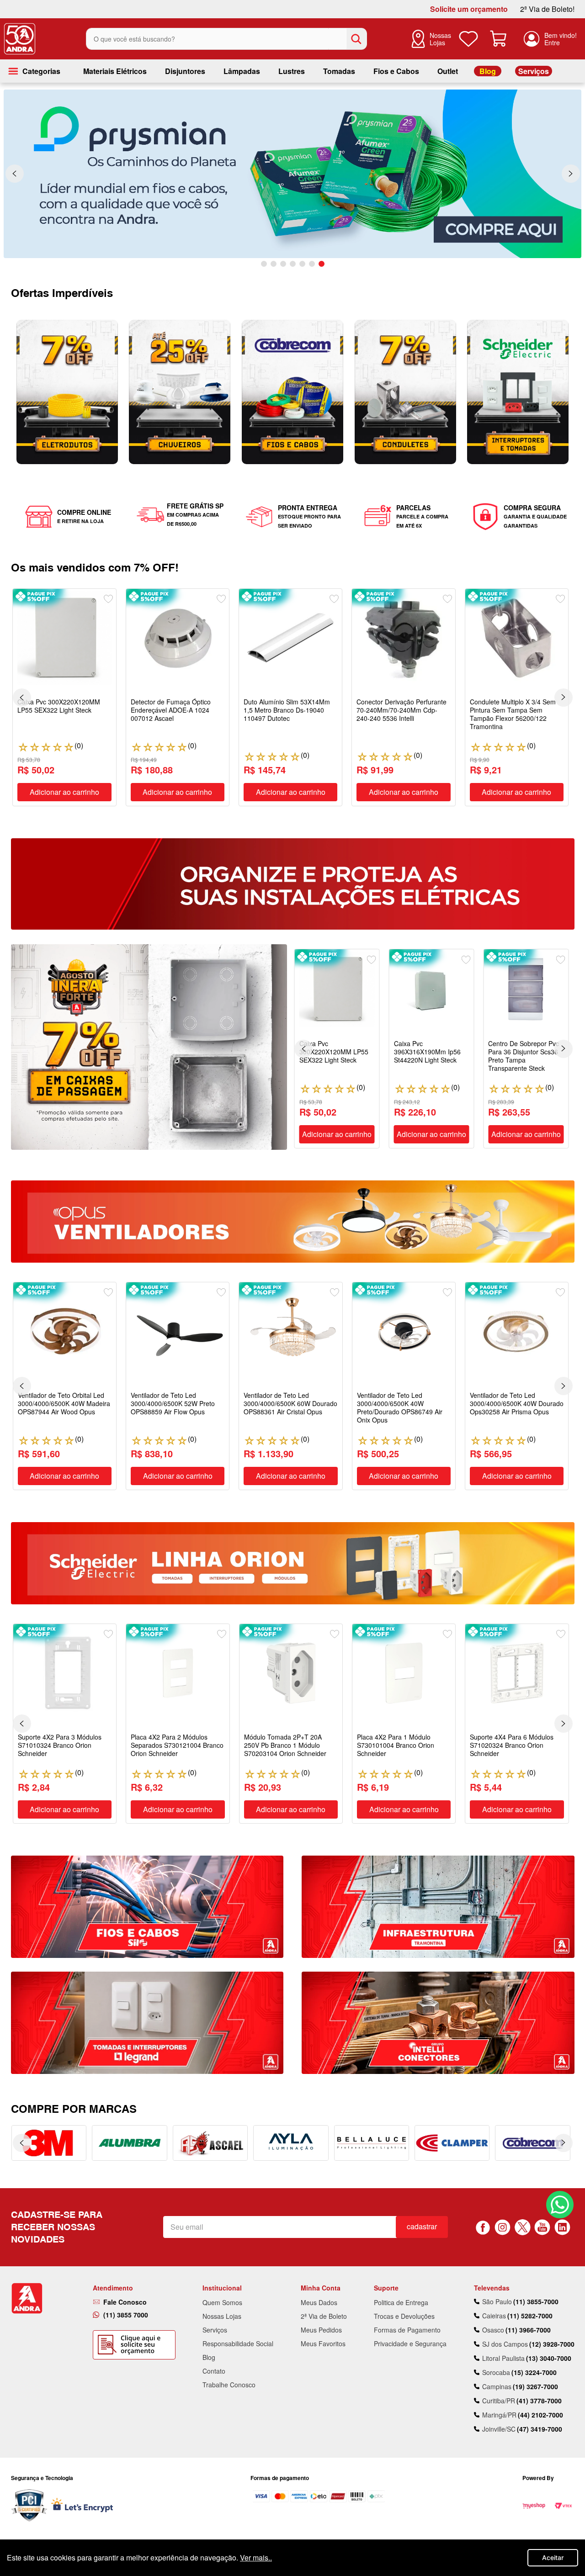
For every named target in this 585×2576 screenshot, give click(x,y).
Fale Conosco (125, 2302)
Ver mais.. (256, 2557)
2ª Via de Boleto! (547, 9)
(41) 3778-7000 (539, 2401)
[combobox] (226, 39)
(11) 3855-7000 (536, 2301)
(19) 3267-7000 (535, 2386)
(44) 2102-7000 (540, 2415)
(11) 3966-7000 (528, 2330)
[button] (264, 264)
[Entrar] (550, 39)
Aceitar (553, 2557)
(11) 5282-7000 (530, 2316)
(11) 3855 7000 (126, 2315)
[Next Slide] (571, 174)
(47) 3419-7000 (540, 2429)
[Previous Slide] (15, 174)
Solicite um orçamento (469, 9)
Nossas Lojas (440, 39)
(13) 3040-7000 (549, 2358)
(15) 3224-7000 (534, 2372)
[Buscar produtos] (356, 39)
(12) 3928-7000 (552, 2344)
